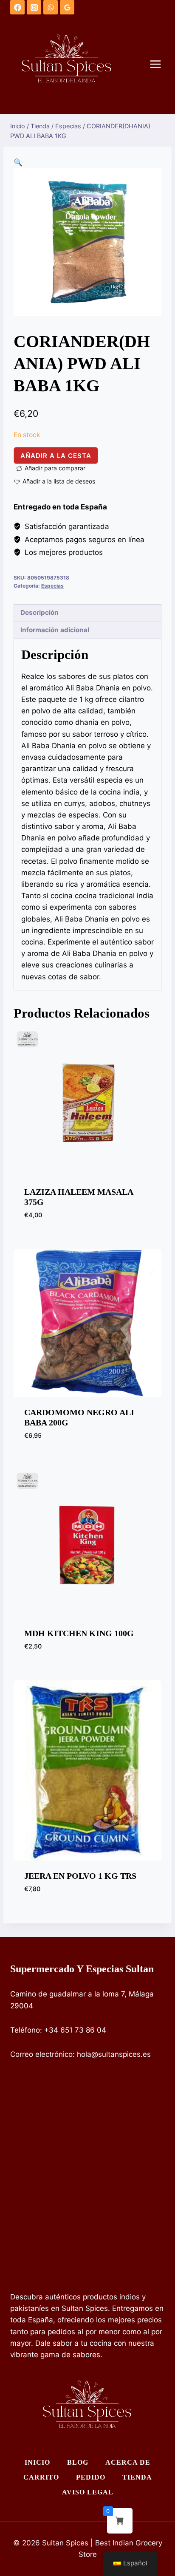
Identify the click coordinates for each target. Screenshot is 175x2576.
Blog (78, 2462)
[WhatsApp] (51, 7)
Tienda (137, 2477)
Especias (52, 586)
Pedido (91, 2477)
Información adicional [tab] (55, 630)
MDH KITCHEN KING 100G (79, 1633)
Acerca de (128, 2462)
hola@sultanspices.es (114, 2054)
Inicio (37, 2462)
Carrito (41, 2477)
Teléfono (25, 2030)
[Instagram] (34, 7)
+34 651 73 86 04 (75, 2030)
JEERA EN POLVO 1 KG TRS (80, 1876)
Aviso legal (88, 2492)
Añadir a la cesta (56, 456)
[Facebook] (17, 7)
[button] (18, 162)
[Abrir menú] (160, 64)
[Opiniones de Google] (67, 7)
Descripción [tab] (40, 612)
